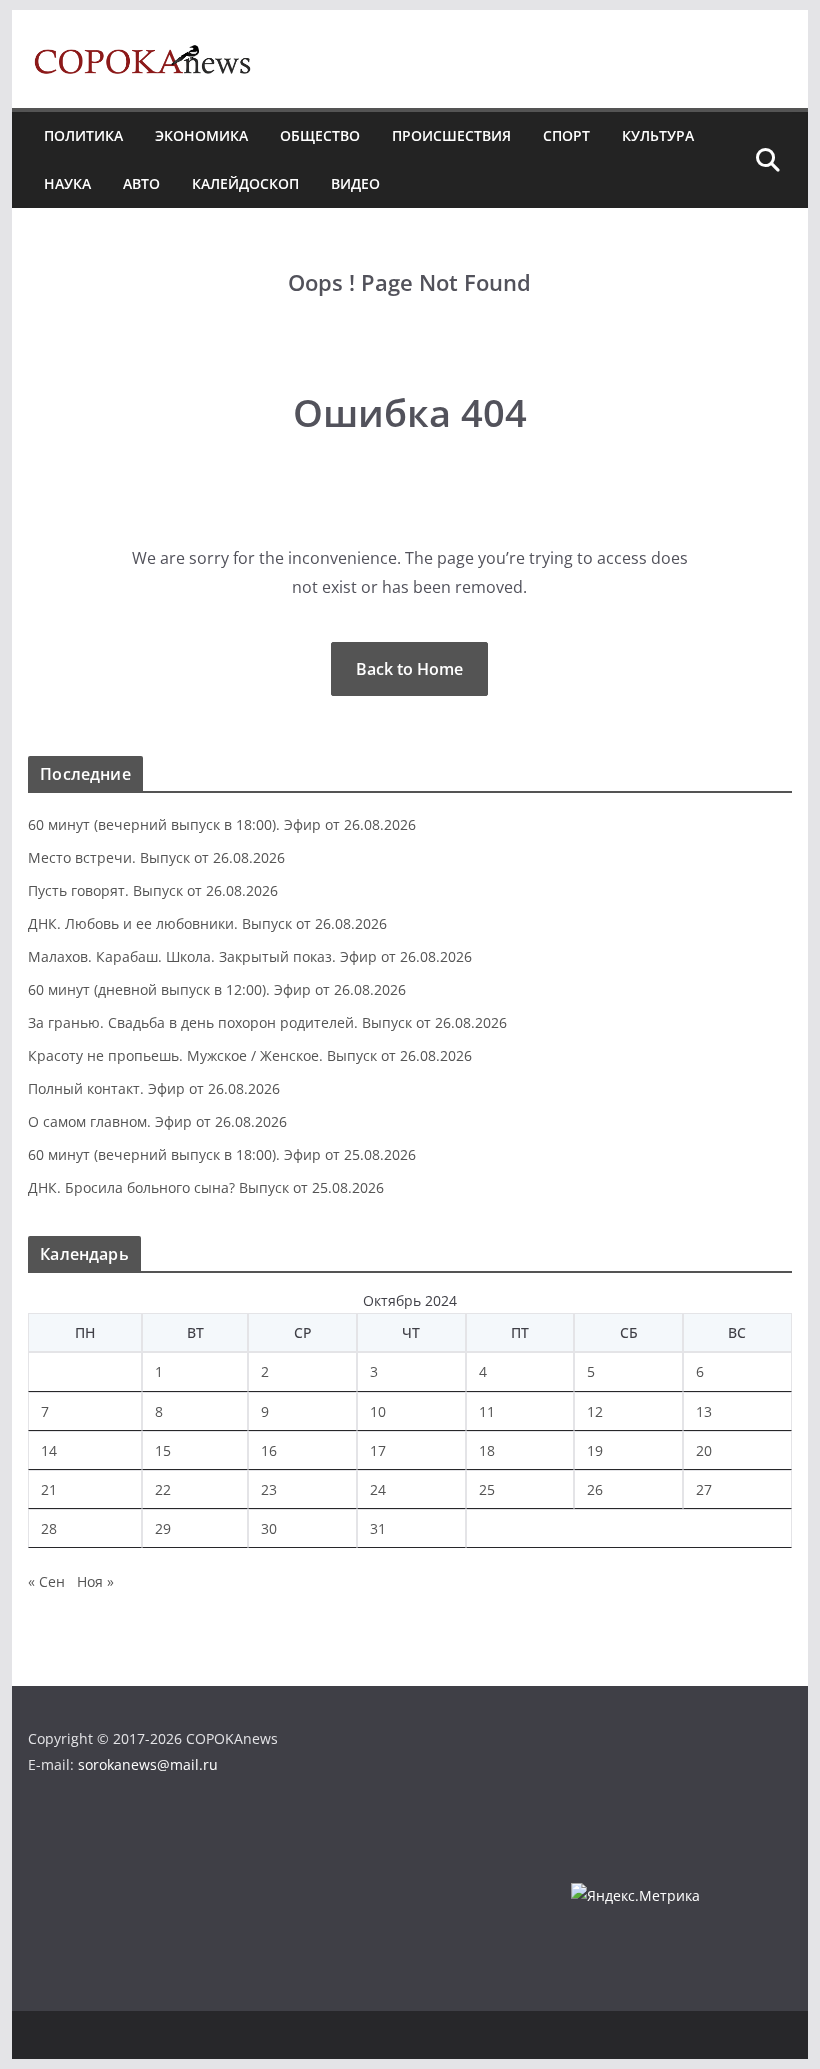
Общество (320, 135)
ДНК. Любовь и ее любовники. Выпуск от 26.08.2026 (207, 923)
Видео (355, 183)
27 (704, 1489)
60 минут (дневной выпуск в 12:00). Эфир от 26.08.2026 (217, 989)
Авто (141, 183)
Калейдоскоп (245, 183)
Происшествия (451, 135)
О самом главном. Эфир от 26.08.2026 (157, 1121)
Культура (658, 135)
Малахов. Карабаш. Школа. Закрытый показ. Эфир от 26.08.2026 (250, 956)
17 (378, 1450)
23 (269, 1489)
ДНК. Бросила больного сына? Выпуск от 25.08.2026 (206, 1187)
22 (163, 1489)
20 (704, 1450)
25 (487, 1489)
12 (595, 1411)
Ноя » (95, 1581)
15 (163, 1450)
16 (269, 1450)
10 (378, 1411)
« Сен (46, 1581)
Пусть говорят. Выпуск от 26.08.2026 (153, 890)
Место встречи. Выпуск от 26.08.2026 (156, 857)
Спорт (566, 135)
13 (704, 1411)
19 (595, 1450)
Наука (67, 183)
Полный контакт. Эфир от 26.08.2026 (154, 1088)
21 (49, 1489)
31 (378, 1528)
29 (163, 1528)
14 (49, 1450)
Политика (83, 135)
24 (378, 1489)
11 (487, 1411)
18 (487, 1450)
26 (595, 1489)
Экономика (201, 135)
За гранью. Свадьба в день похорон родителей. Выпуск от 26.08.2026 (267, 1022)
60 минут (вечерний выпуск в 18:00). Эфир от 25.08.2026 (222, 1154)
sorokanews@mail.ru (148, 1764)
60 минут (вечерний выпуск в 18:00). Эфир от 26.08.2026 (222, 824)
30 (269, 1528)
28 (49, 1528)
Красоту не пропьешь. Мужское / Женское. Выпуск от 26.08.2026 (250, 1055)
